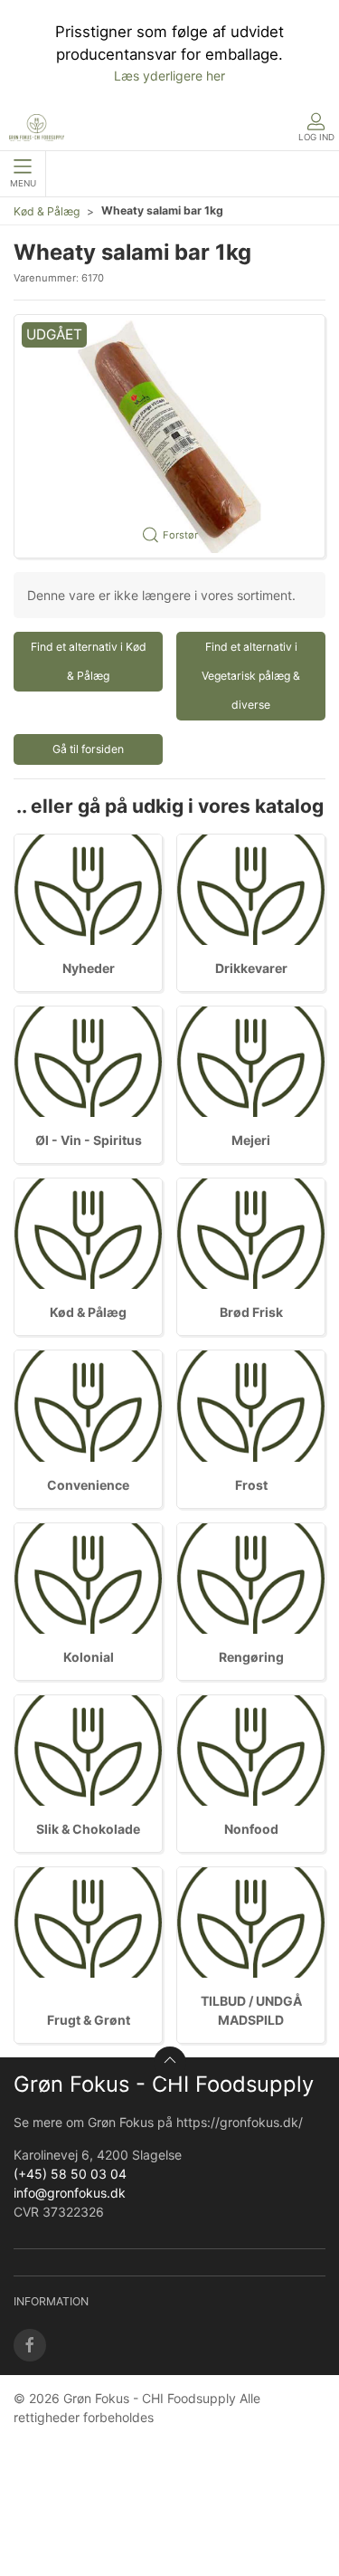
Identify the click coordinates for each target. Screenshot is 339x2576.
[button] (169, 436)
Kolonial (89, 1657)
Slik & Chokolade (88, 1829)
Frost (251, 1485)
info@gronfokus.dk (70, 2193)
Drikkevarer (251, 968)
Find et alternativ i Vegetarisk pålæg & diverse (251, 676)
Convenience (88, 1485)
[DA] (37, 128)
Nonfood (251, 1829)
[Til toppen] (170, 2063)
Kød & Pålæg (47, 211)
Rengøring (251, 1657)
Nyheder (89, 968)
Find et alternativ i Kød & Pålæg (89, 661)
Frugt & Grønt (89, 2020)
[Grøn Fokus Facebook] (30, 2345)
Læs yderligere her (169, 76)
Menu (23, 183)
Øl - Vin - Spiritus (89, 1140)
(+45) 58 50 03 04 (70, 2174)
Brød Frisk (251, 1312)
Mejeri (251, 1140)
